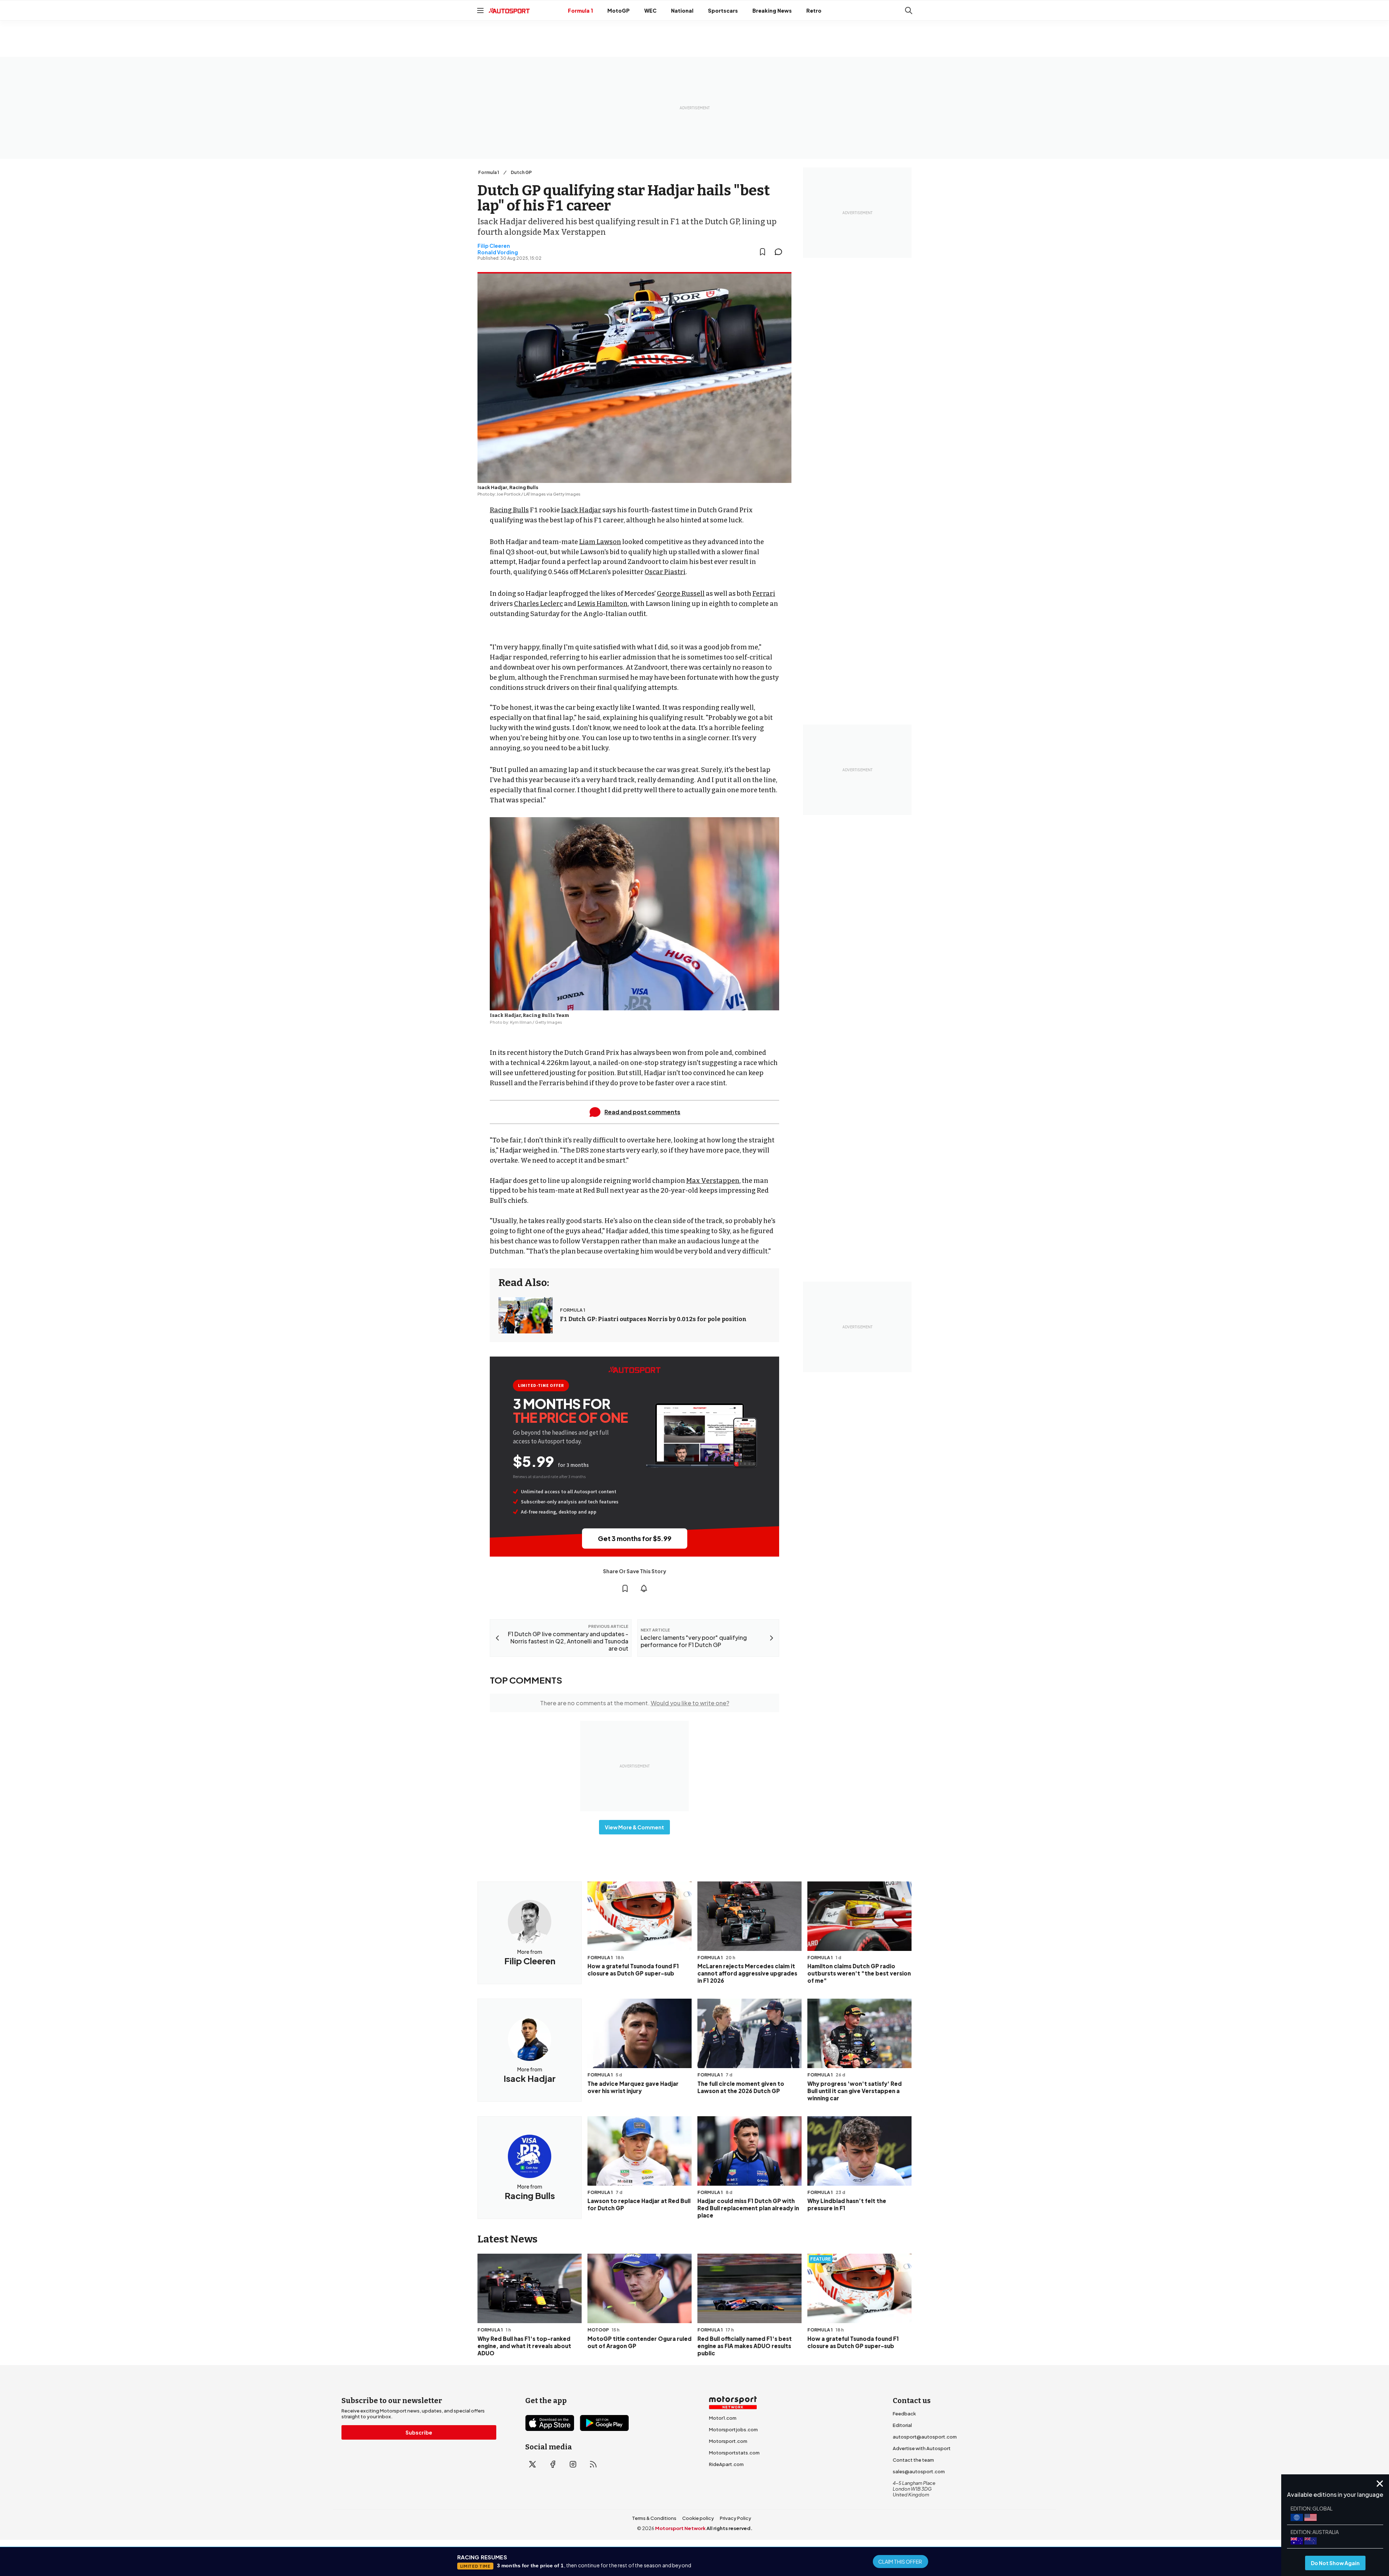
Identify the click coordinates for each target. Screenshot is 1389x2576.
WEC (650, 10)
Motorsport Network (680, 2528)
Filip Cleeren (494, 246)
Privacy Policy (736, 2518)
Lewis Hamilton (602, 604)
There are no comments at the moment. (635, 1703)
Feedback (904, 2414)
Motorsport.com (728, 2441)
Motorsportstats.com (734, 2453)
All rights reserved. (729, 2528)
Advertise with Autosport (922, 2448)
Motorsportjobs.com (733, 2429)
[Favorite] (763, 252)
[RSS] (593, 2464)
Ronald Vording (498, 252)
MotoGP (619, 10)
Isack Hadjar (581, 510)
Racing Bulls (509, 510)
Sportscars (723, 10)
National (682, 10)
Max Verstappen (713, 1181)
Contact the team (913, 2460)
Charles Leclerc (538, 604)
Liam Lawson (600, 542)
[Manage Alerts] (644, 1588)
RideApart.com (726, 2464)
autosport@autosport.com (925, 2437)
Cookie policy (698, 2518)
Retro (814, 10)
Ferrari (764, 594)
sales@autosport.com (919, 2471)
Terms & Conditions (654, 2518)
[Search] (909, 10)
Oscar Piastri (665, 572)
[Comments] (781, 252)
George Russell (681, 594)
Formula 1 (580, 10)
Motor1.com (723, 2418)
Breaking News (772, 10)
